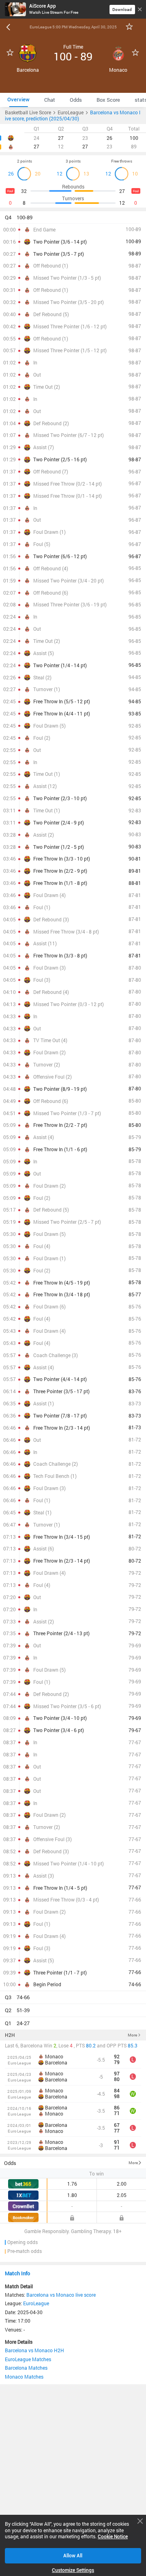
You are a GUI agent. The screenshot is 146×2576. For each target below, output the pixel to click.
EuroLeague (36, 2303)
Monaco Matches (24, 2377)
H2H (10, 2035)
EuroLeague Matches (28, 2359)
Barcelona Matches (26, 2368)
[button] (73, 217)
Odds (10, 2163)
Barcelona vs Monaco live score (61, 2295)
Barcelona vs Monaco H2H (34, 2350)
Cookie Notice (113, 2537)
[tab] (18, 100)
